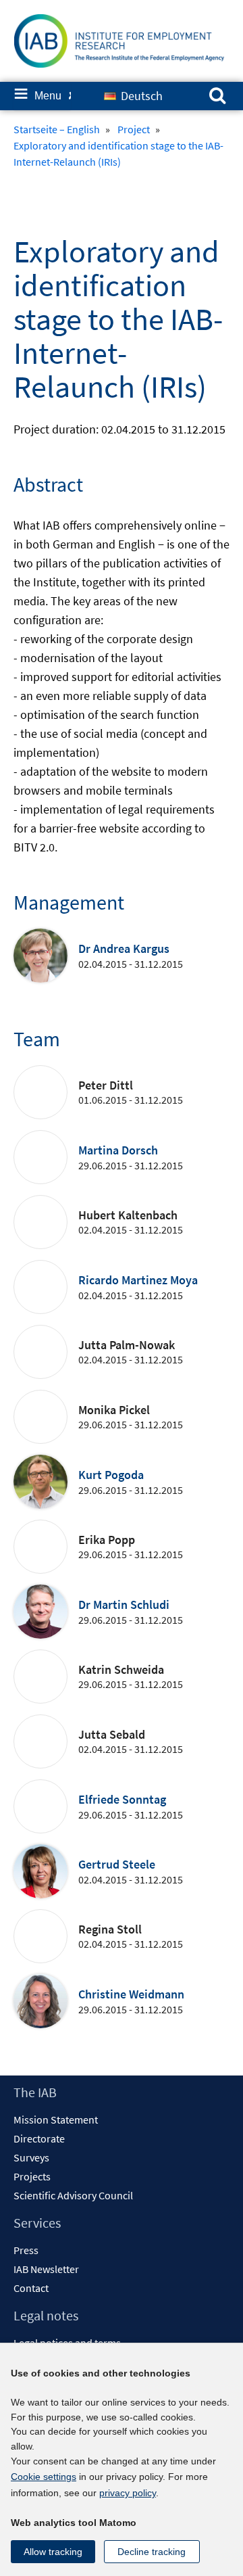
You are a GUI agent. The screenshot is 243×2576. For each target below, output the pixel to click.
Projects (32, 2176)
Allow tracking (53, 2552)
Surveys (31, 2157)
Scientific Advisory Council (73, 2195)
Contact (31, 2288)
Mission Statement (56, 2120)
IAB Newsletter (46, 2269)
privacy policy (128, 2493)
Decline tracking (152, 2552)
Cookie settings (44, 2477)
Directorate (39, 2138)
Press (26, 2250)
